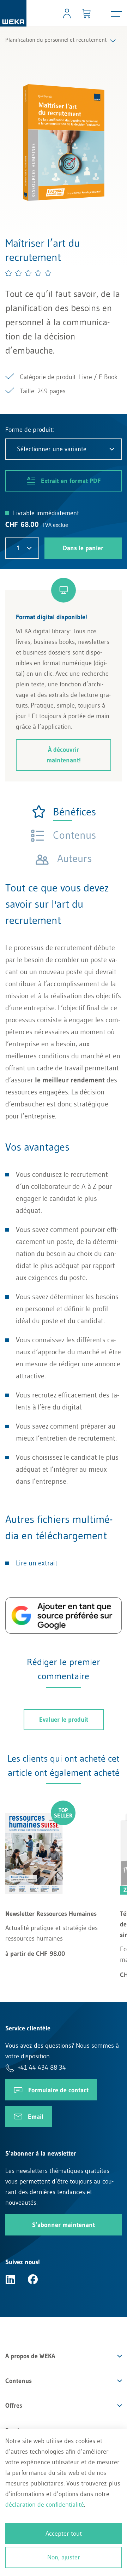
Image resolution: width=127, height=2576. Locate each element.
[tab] (64, 812)
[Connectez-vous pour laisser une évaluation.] (29, 273)
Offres (14, 2406)
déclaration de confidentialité (45, 2505)
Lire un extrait (37, 1563)
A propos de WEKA (30, 2356)
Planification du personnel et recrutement (56, 40)
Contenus (19, 2381)
